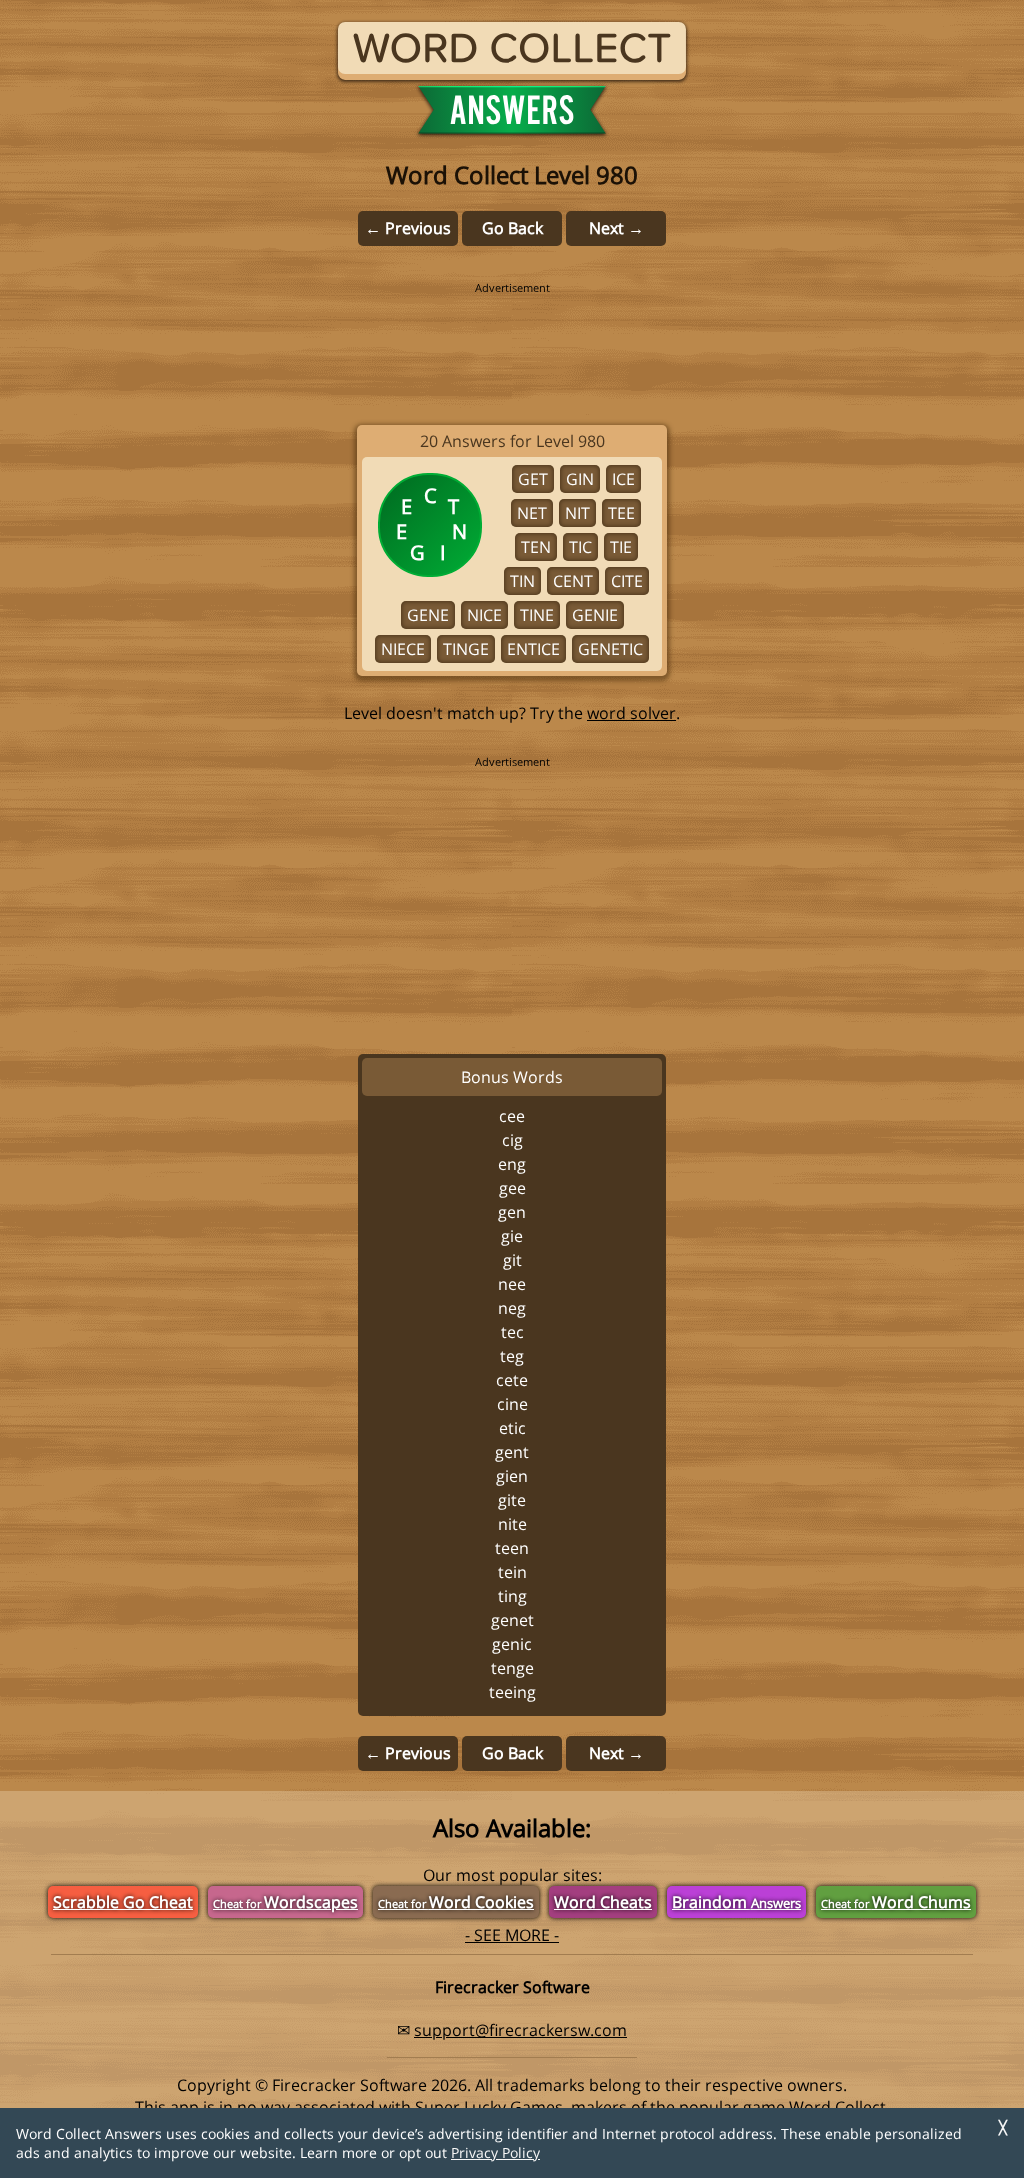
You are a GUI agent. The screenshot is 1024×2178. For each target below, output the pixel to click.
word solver (631, 713)
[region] (512, 340)
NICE (484, 615)
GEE (512, 1188)
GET (533, 479)
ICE (623, 479)
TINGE (466, 649)
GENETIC (610, 649)
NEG (512, 1308)
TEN (536, 547)
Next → (616, 228)
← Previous (408, 228)
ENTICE (533, 649)
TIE (621, 547)
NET (532, 513)
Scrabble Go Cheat (123, 1902)
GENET (512, 1620)
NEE (512, 1284)
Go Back (512, 228)
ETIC (512, 1428)
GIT (512, 1260)
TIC (580, 547)
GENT (512, 1452)
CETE (512, 1380)
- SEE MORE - (512, 1935)
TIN (522, 581)
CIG (512, 1140)
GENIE (595, 615)
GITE (512, 1500)
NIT (577, 513)
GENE (428, 615)
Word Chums (896, 1902)
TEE (621, 513)
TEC (512, 1332)
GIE (512, 1236)
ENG (512, 1164)
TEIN (512, 1572)
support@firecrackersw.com (520, 2030)
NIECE (403, 649)
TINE (537, 615)
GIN (580, 479)
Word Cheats (603, 1902)
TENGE (512, 1668)
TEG (512, 1356)
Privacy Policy (495, 2152)
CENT (573, 581)
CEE (512, 1116)
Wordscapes (285, 1902)
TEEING (512, 1692)
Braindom (736, 1902)
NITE (512, 1524)
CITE (627, 581)
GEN (512, 1212)
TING (512, 1596)
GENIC (512, 1644)
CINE (512, 1404)
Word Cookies (456, 1902)
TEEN (512, 1548)
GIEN (512, 1476)
